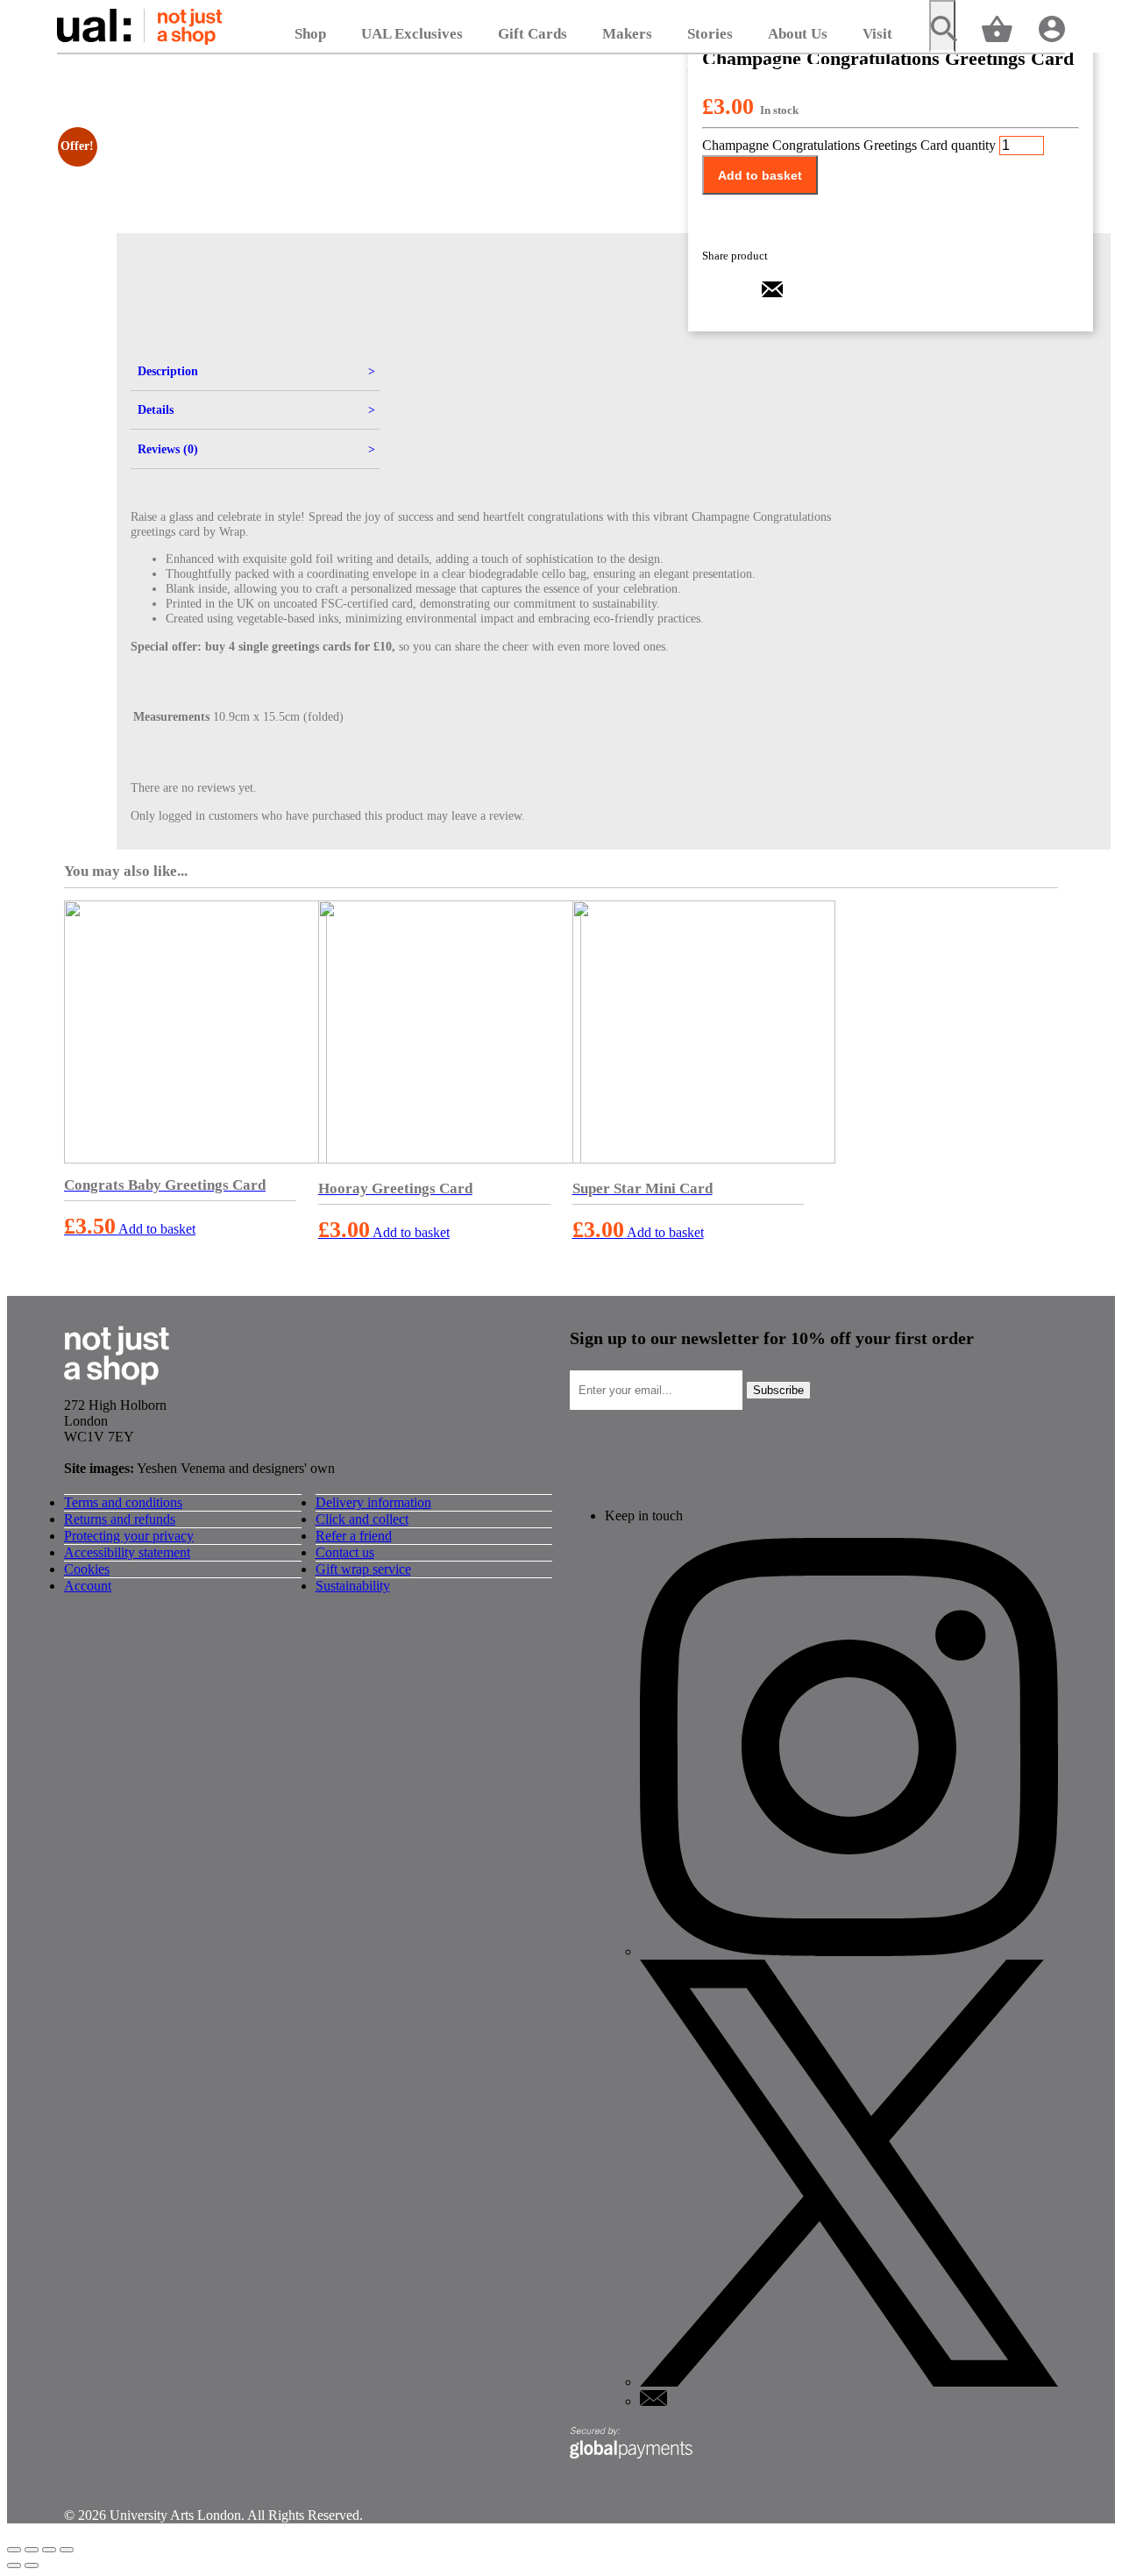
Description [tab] (168, 371)
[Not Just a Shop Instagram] (849, 1951)
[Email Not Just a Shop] (653, 2401)
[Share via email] (772, 295)
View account (1052, 28)
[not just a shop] (117, 1389)
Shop (310, 34)
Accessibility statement (127, 1552)
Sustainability (353, 1586)
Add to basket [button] (157, 1229)
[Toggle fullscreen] (32, 2550)
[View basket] (997, 28)
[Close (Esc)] (67, 2550)
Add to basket (760, 175)
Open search (942, 26)
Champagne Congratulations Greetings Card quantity (849, 145)
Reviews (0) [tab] (168, 449)
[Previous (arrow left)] (14, 2565)
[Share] (49, 2550)
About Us (798, 34)
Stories (710, 34)
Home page (139, 26)
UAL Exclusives (412, 34)
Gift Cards (533, 34)
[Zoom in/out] (14, 2550)
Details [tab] (156, 409)
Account (88, 1586)
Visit (877, 34)
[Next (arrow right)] (32, 2565)
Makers (627, 34)
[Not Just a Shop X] (849, 2382)
